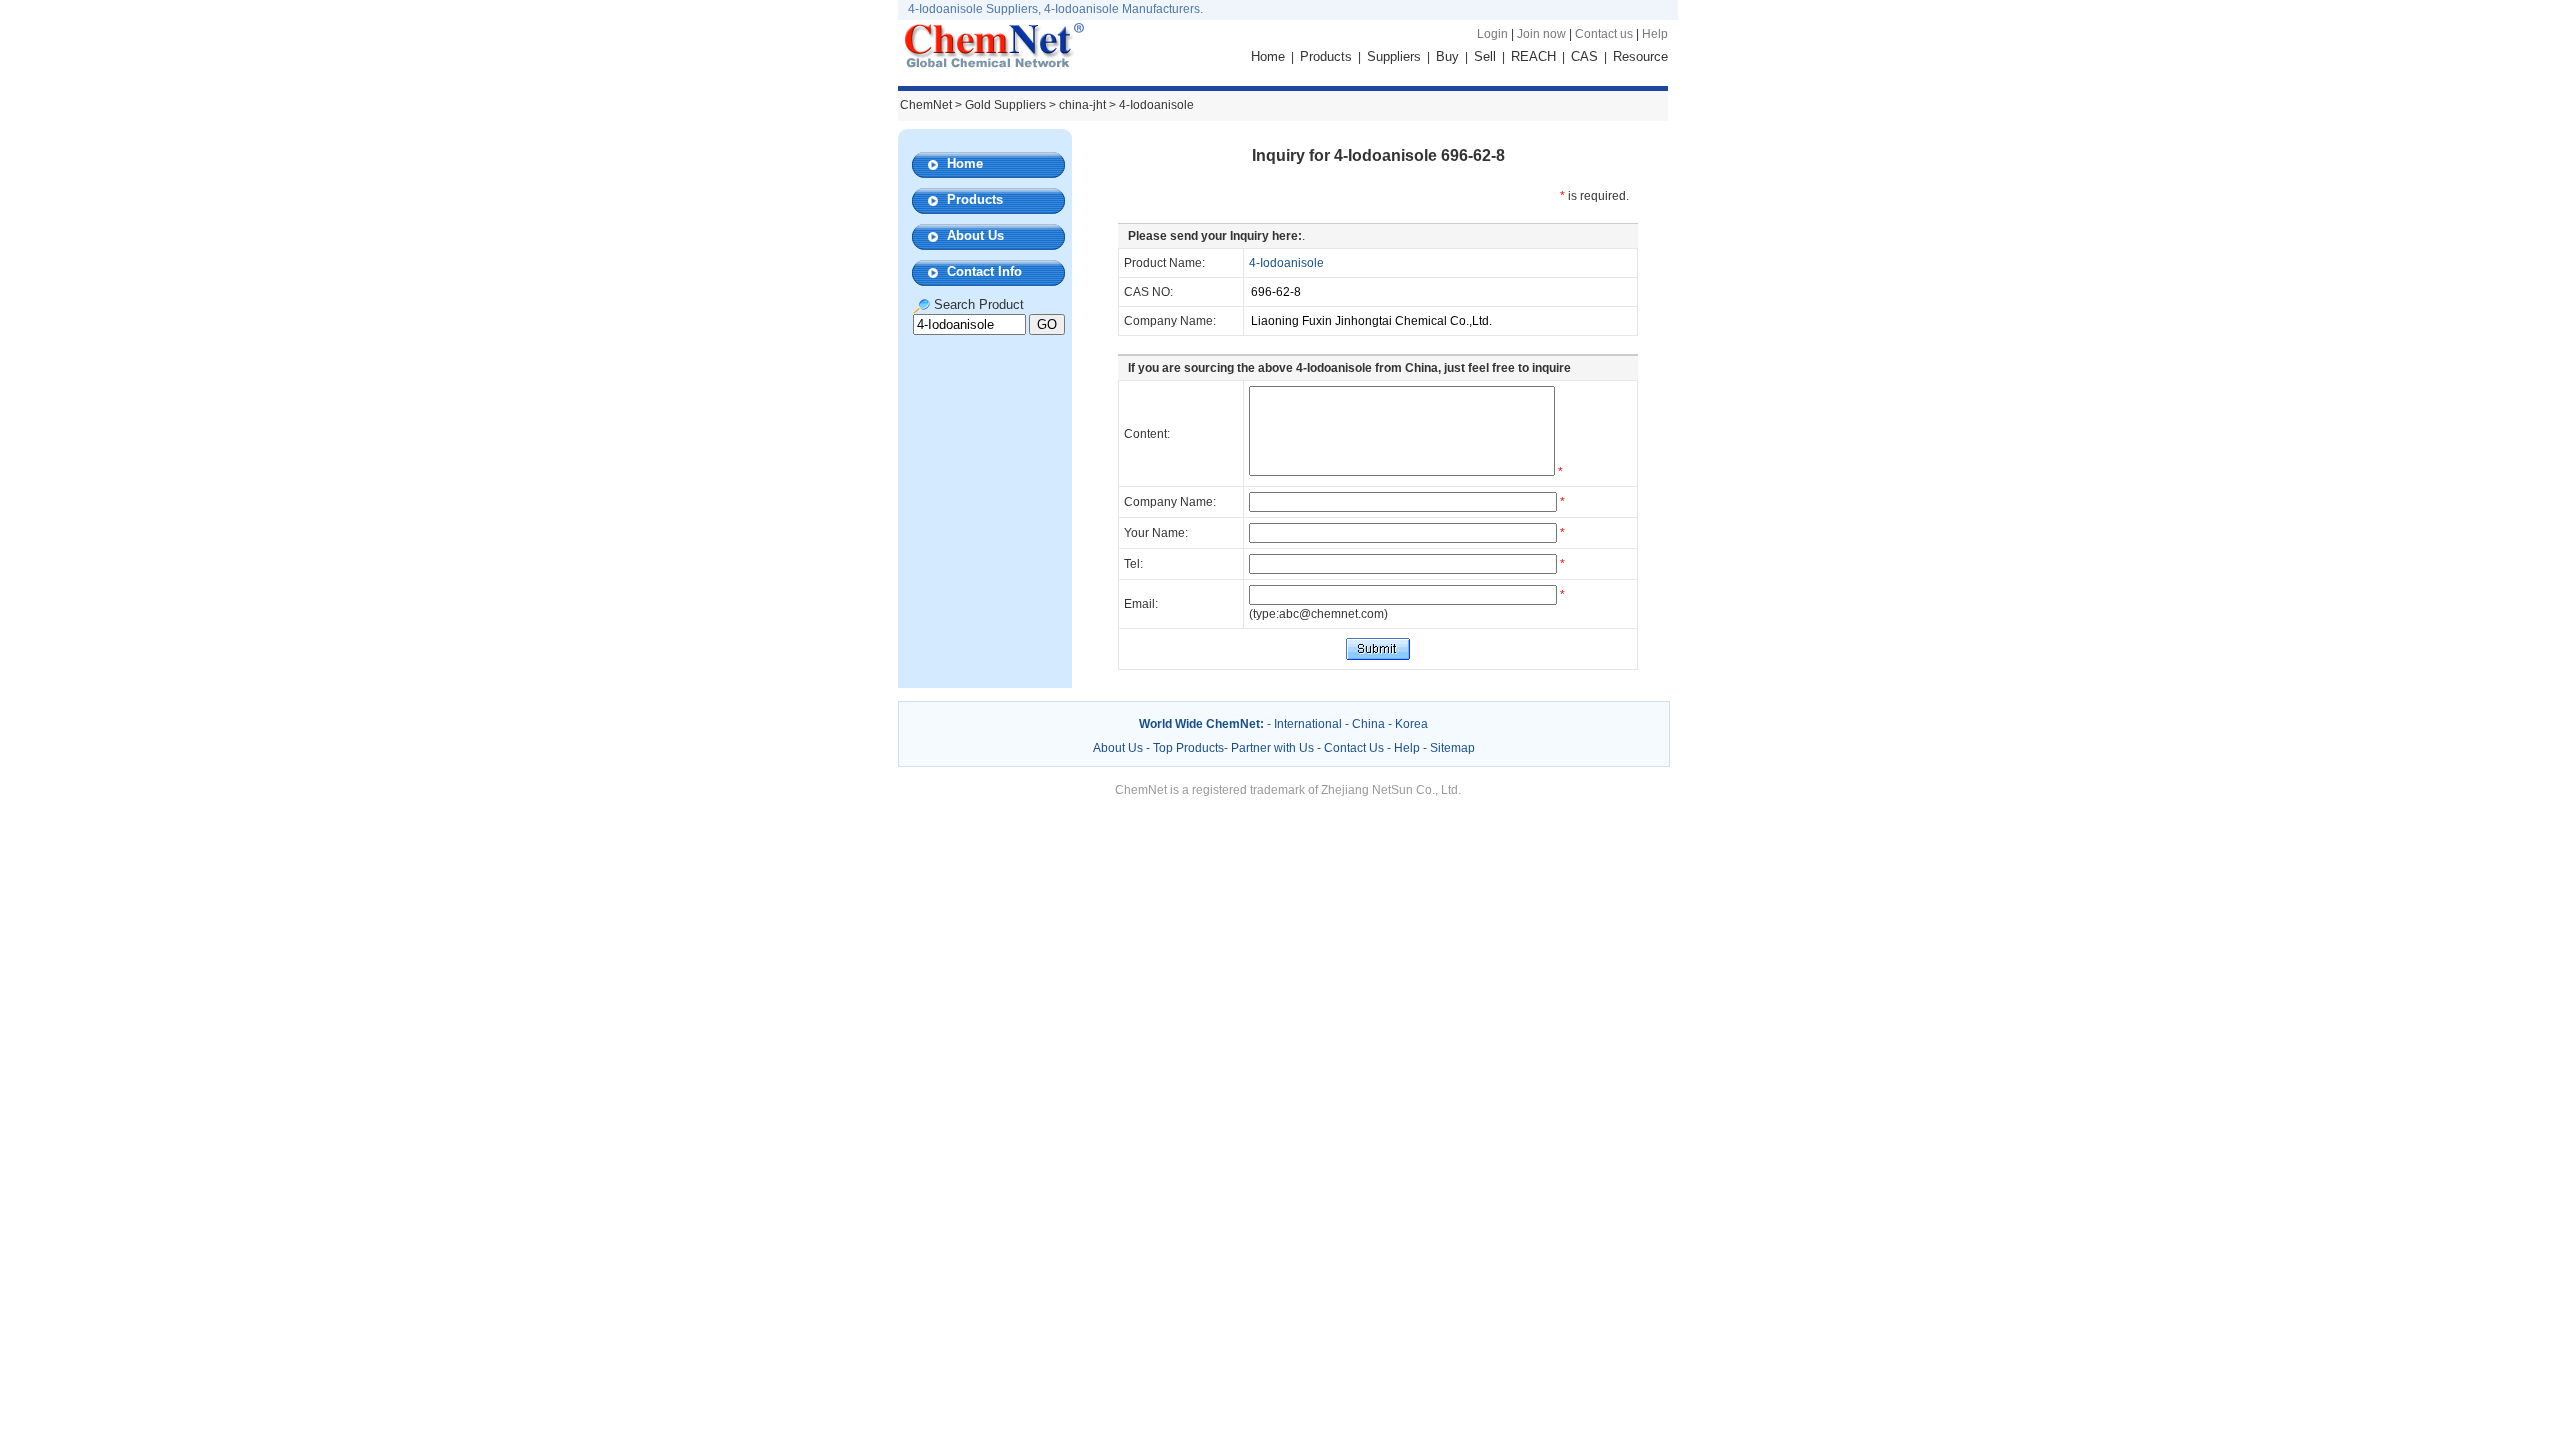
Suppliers (1394, 56)
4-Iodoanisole (1286, 263)
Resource (1640, 56)
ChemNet (926, 105)
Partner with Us (1274, 748)
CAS (1584, 56)
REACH (1533, 56)
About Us (975, 235)
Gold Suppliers (1005, 105)
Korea (1411, 724)
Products (1326, 56)
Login (1492, 34)
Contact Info (984, 271)
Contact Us (1354, 748)
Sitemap (1452, 748)
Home (1268, 56)
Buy (1447, 56)
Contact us (1604, 34)
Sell (1485, 56)
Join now (1541, 34)
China (1368, 724)
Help (1655, 34)
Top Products (1188, 748)
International (1308, 724)
